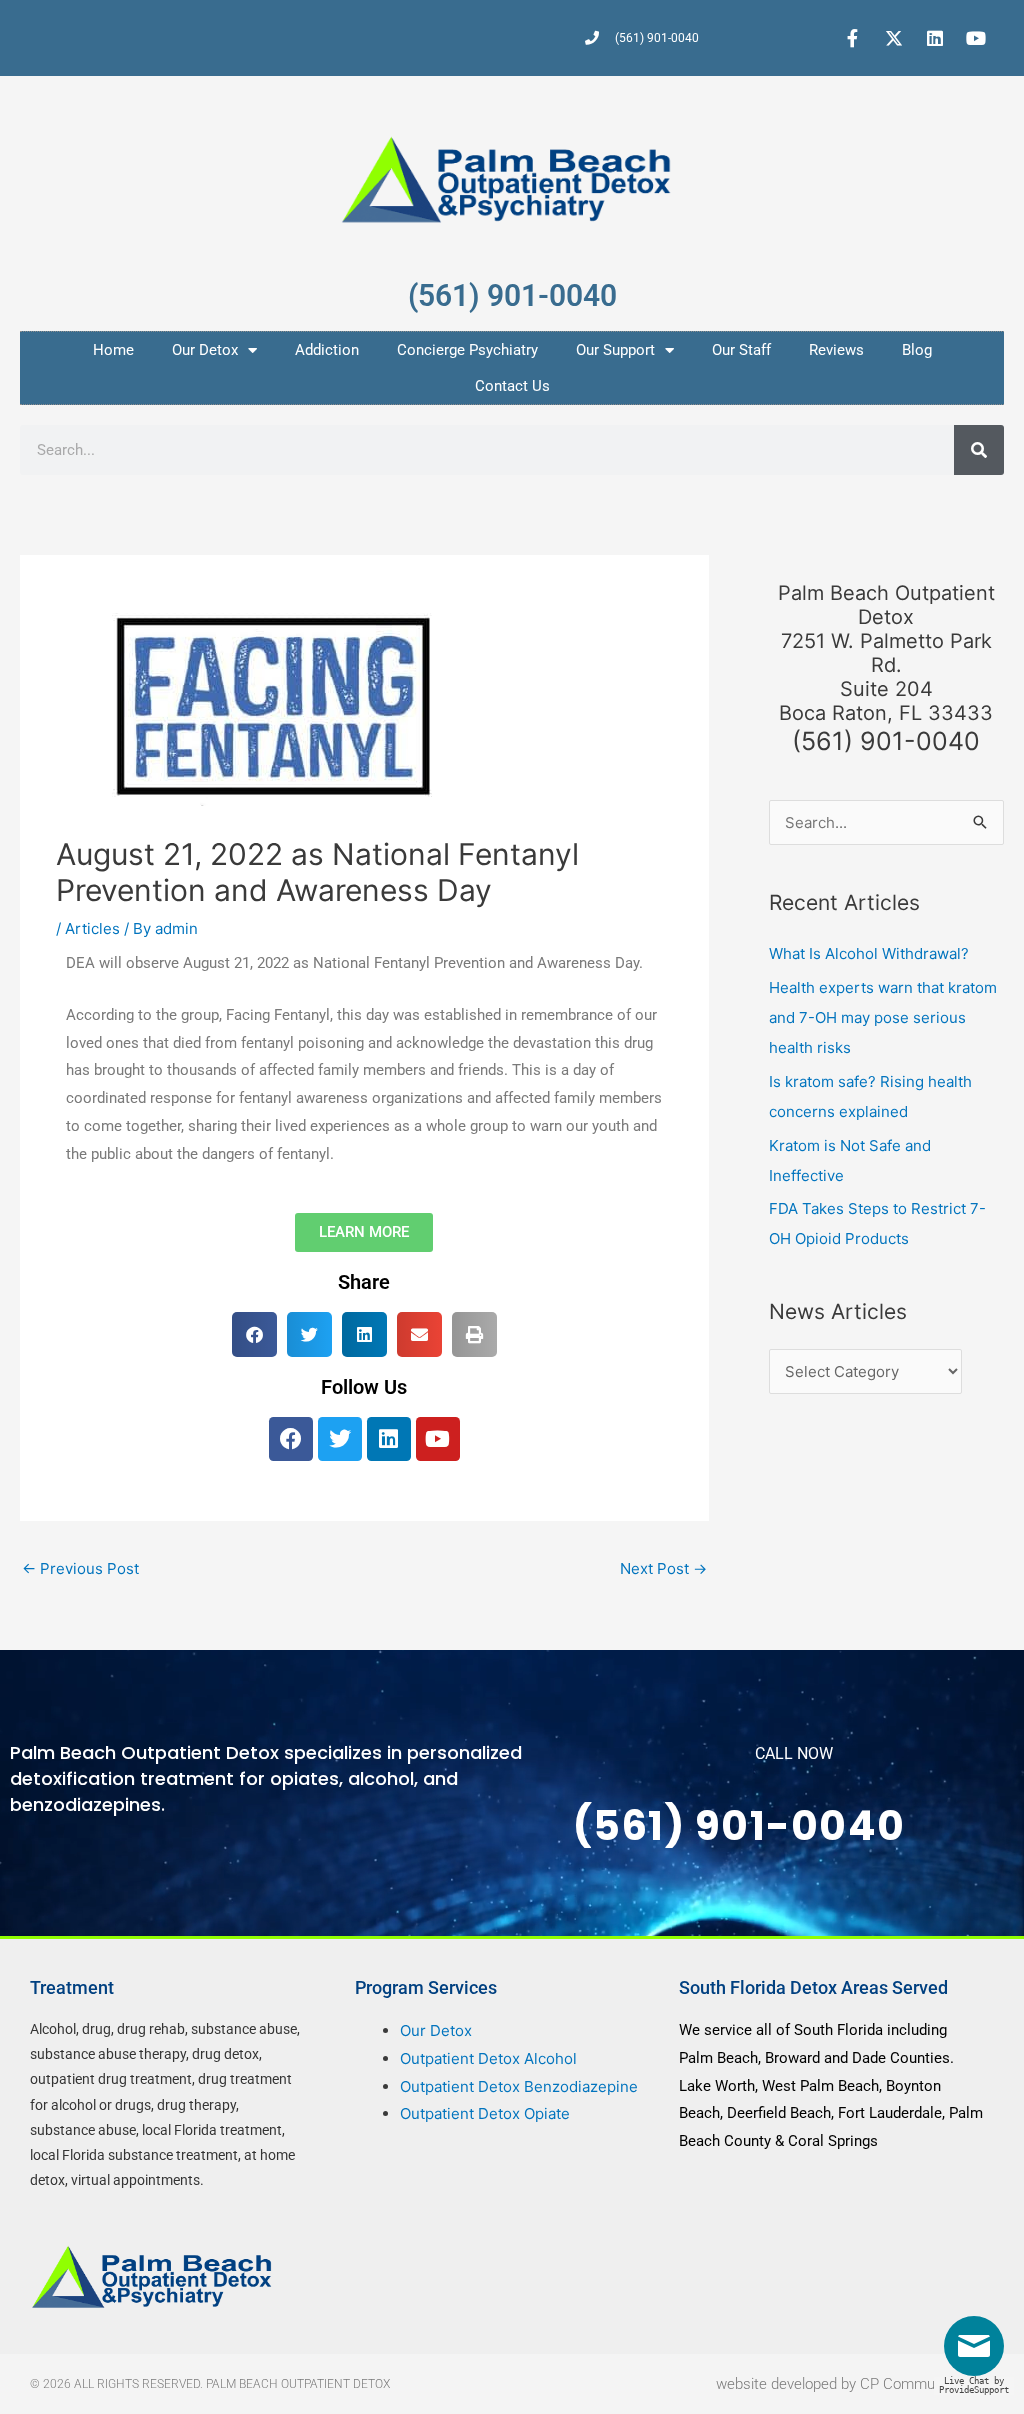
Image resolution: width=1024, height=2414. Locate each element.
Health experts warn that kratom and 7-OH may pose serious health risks (883, 1017)
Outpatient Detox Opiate (485, 2113)
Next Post (663, 1568)
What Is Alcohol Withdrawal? (869, 953)
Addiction (327, 350)
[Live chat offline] (979, 2353)
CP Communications (927, 2384)
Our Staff (741, 350)
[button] (254, 1334)
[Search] (979, 450)
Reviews (836, 350)
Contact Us (512, 386)
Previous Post (80, 1568)
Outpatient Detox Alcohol (488, 2058)
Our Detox (205, 350)
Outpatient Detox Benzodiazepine (519, 2086)
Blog (917, 350)
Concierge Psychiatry (467, 350)
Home (113, 350)
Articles (92, 928)
